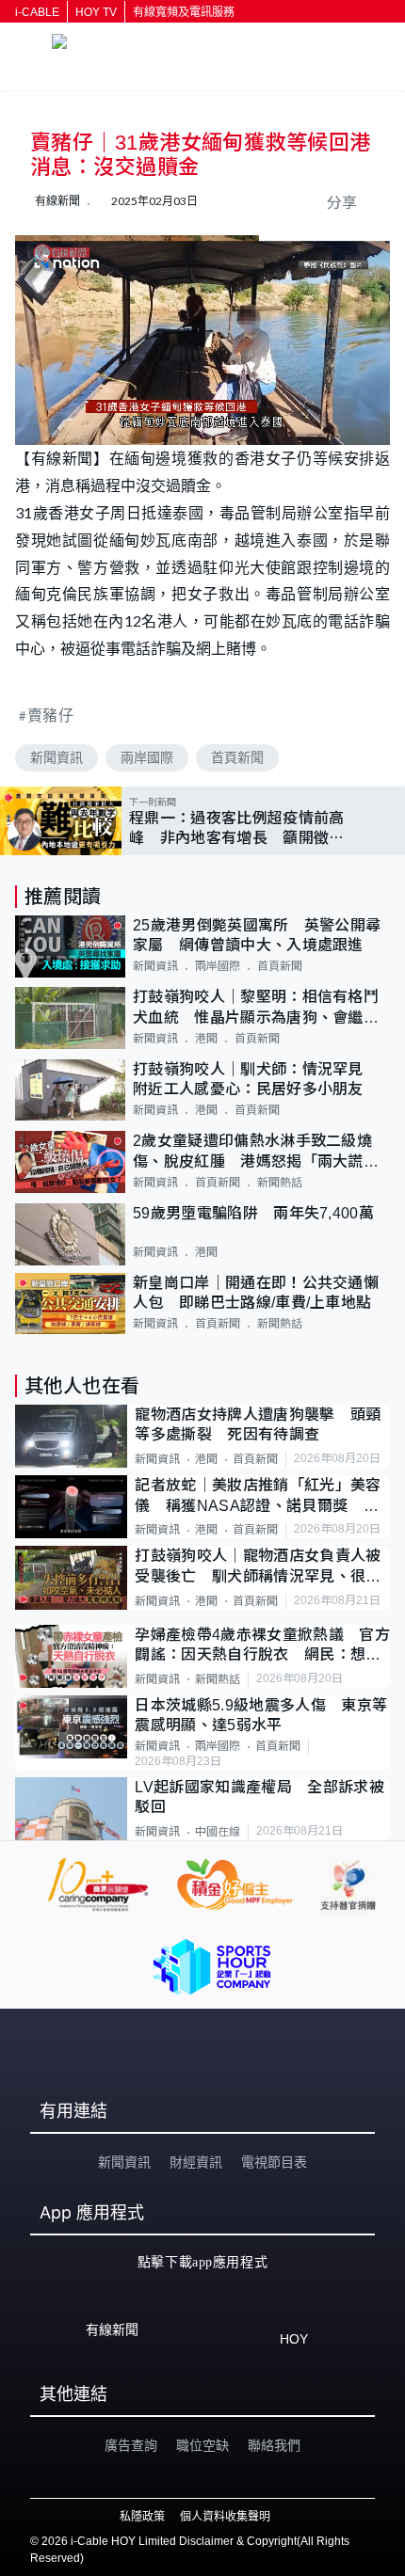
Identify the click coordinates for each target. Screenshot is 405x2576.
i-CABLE (37, 12)
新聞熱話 (280, 1183)
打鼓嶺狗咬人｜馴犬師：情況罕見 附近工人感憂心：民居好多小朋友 (256, 1079)
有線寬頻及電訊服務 (184, 12)
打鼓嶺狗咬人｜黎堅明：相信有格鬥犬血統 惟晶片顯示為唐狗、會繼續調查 (256, 1008)
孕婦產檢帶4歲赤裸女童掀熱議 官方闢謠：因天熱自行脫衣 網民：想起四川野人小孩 (262, 1646)
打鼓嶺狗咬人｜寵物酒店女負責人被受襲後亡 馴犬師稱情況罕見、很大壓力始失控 (258, 1567)
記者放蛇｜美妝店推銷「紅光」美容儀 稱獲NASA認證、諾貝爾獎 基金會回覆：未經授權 (258, 1496)
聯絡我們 (274, 2445)
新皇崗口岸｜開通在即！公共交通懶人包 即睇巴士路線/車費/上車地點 (256, 1293)
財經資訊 (196, 2162)
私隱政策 (142, 2517)
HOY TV (96, 12)
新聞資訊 (57, 757)
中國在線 (218, 1832)
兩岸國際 (147, 757)
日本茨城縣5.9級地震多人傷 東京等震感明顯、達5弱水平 (261, 1715)
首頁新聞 (237, 757)
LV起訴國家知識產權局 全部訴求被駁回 (259, 1797)
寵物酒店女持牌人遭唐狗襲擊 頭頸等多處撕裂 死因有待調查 (258, 1424)
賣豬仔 (51, 715)
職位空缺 (202, 2445)
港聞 (206, 1039)
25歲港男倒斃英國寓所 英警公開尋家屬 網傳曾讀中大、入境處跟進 (257, 935)
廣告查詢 (131, 2445)
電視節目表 (274, 2162)
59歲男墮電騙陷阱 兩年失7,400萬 (253, 1213)
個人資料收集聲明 (225, 2517)
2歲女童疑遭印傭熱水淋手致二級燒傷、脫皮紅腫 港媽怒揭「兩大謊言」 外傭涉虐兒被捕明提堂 (261, 1152)
